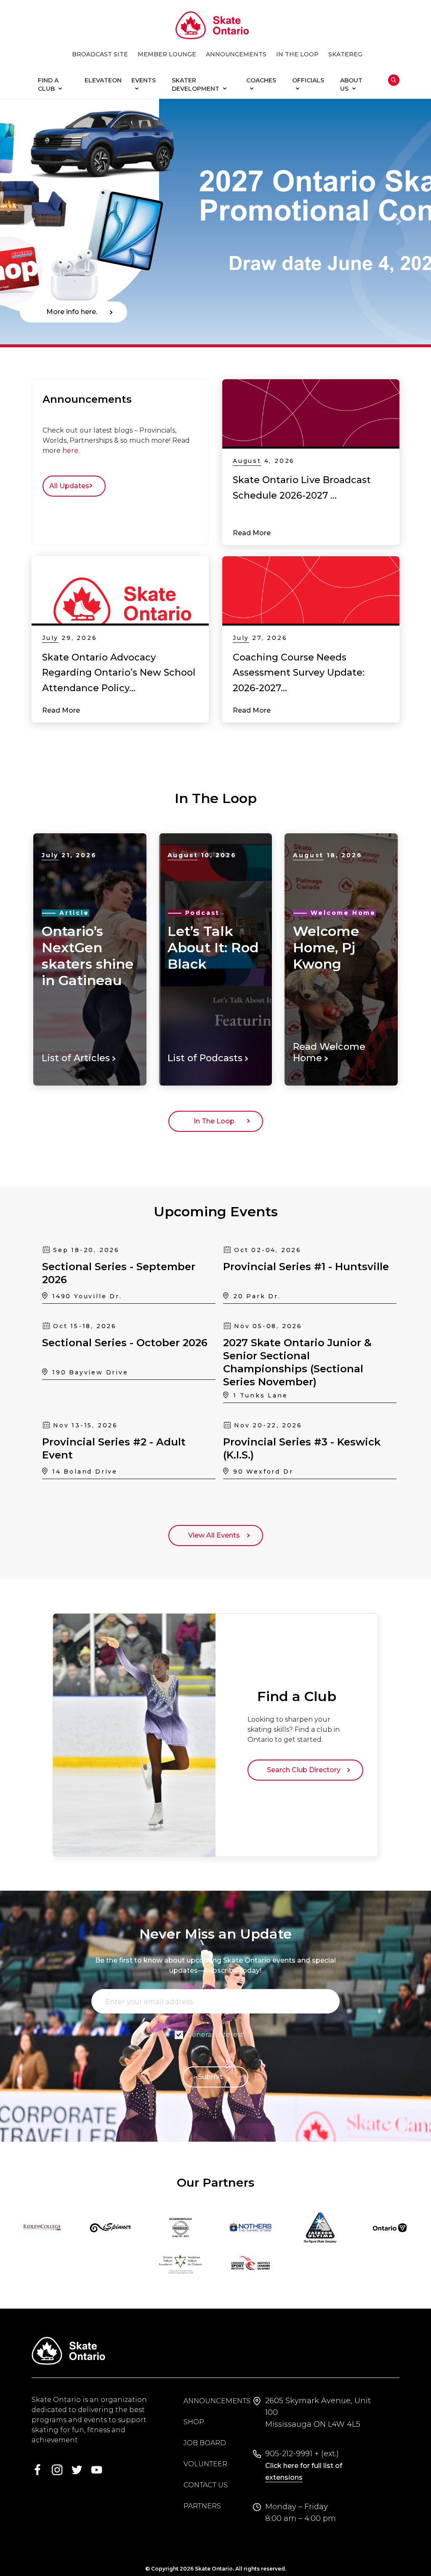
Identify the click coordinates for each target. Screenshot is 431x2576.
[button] (32, 222)
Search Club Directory (305, 1770)
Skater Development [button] (196, 85)
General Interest (215, 2035)
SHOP (194, 2422)
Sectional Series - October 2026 (125, 1343)
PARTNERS (202, 2506)
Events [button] (144, 80)
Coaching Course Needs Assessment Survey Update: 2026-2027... (299, 673)
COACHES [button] (261, 80)
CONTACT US (206, 2485)
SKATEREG (345, 54)
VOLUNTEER (205, 2464)
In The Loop (216, 1121)
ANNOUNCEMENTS (236, 54)
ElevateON (103, 80)
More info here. (73, 312)
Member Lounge (167, 54)
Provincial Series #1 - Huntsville (306, 1267)
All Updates (71, 486)
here (70, 450)
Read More (252, 533)
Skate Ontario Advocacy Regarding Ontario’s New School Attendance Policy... (119, 673)
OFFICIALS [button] (308, 80)
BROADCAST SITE (100, 54)
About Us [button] (351, 85)
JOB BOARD (205, 2443)
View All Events (216, 1535)
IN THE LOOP (297, 54)
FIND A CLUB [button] (48, 85)
